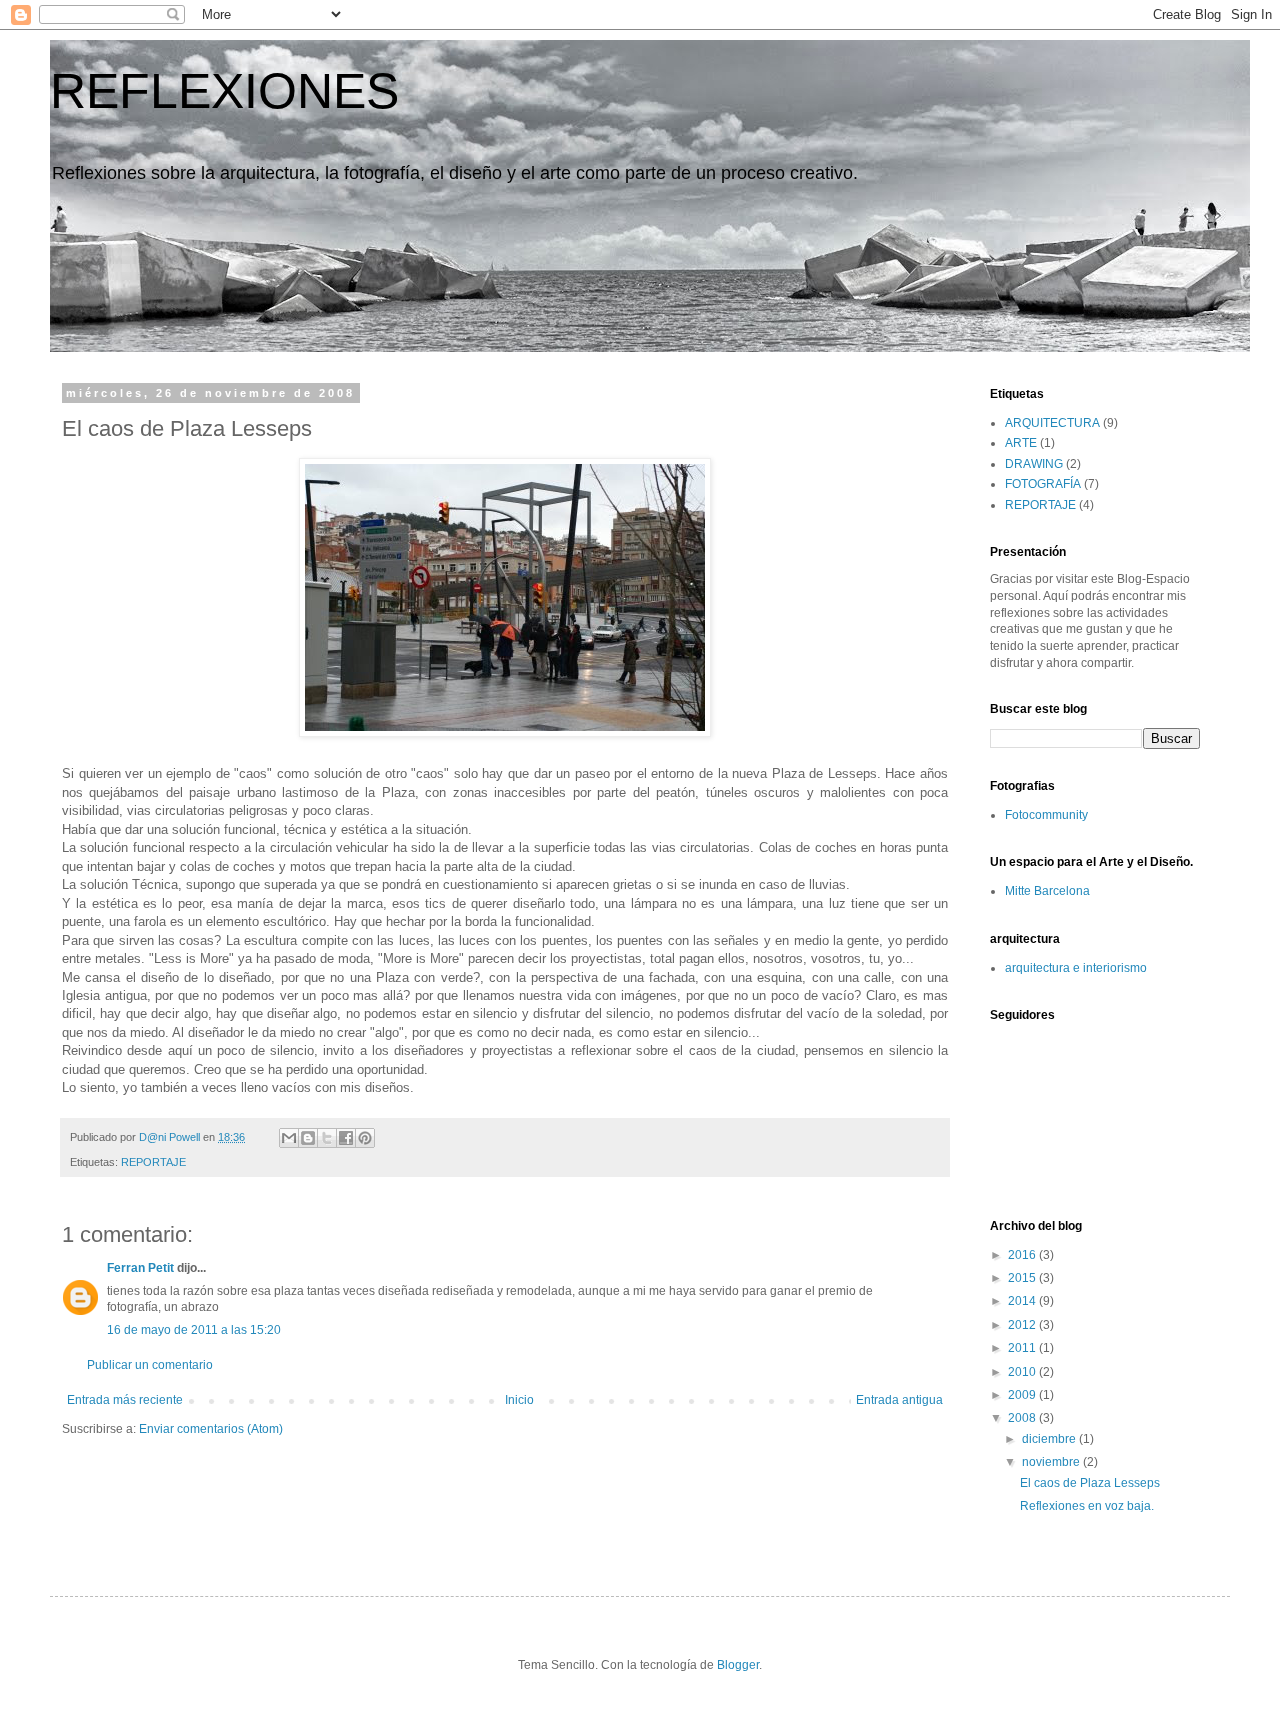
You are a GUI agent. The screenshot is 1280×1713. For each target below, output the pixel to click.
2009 (1023, 1395)
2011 (1023, 1348)
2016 (1023, 1255)
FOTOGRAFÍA (1043, 484)
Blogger (738, 1665)
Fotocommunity (1046, 815)
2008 (1023, 1418)
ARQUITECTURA (1052, 423)
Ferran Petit (140, 1268)
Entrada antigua (899, 1400)
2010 (1023, 1372)
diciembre (1050, 1439)
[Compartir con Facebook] (346, 1138)
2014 (1023, 1301)
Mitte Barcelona (1047, 891)
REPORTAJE (153, 1162)
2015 (1023, 1278)
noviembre (1052, 1462)
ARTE (1021, 443)
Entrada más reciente (125, 1400)
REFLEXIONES (224, 91)
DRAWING (1034, 464)
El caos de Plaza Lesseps (1090, 1483)
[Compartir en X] (327, 1138)
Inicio (519, 1400)
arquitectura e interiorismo (1076, 968)
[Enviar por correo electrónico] (289, 1138)
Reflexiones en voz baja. (1087, 1506)
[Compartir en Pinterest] (365, 1138)
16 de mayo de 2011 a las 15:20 (194, 1330)
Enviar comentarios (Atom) (211, 1429)
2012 (1023, 1325)
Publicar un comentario (150, 1365)
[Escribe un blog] (308, 1138)
